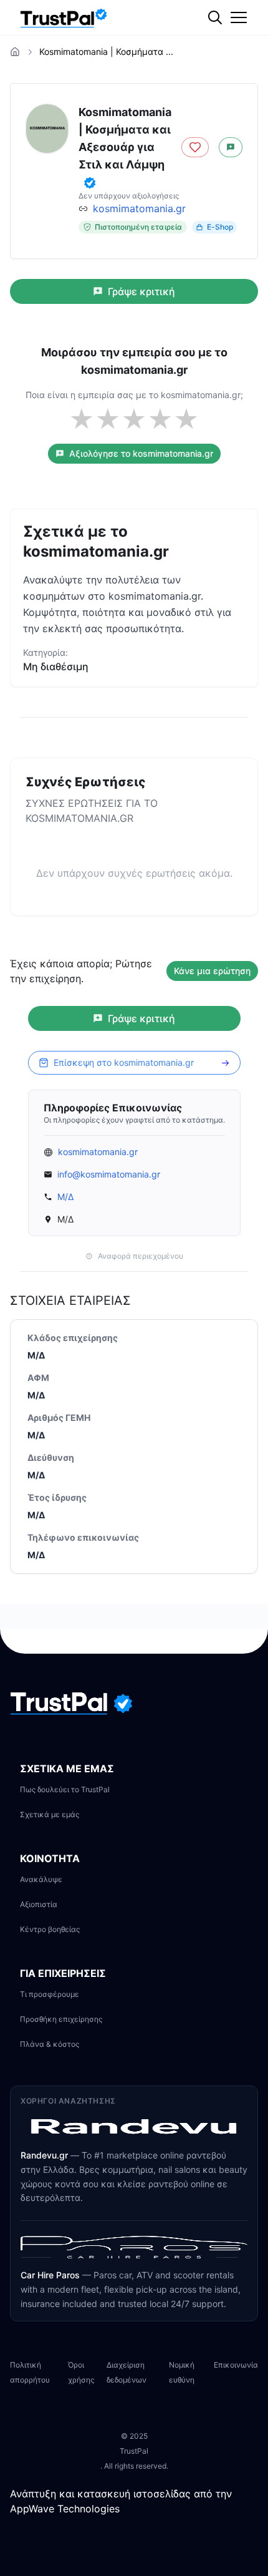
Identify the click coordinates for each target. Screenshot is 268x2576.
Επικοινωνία (236, 2365)
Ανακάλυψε (41, 1879)
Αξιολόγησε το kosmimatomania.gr (141, 453)
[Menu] (239, 17)
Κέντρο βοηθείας (50, 1929)
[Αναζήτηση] (240, 59)
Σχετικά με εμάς (50, 1814)
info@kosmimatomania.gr (109, 1174)
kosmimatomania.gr (139, 208)
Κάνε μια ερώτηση (212, 971)
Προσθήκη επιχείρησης (61, 2019)
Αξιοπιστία (39, 1904)
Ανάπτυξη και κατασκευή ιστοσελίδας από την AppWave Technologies (121, 2501)
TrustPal (134, 2451)
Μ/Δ (65, 1197)
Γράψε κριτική (141, 291)
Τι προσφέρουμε (50, 1994)
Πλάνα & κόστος (50, 2044)
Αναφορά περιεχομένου (141, 1256)
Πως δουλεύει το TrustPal (65, 1789)
